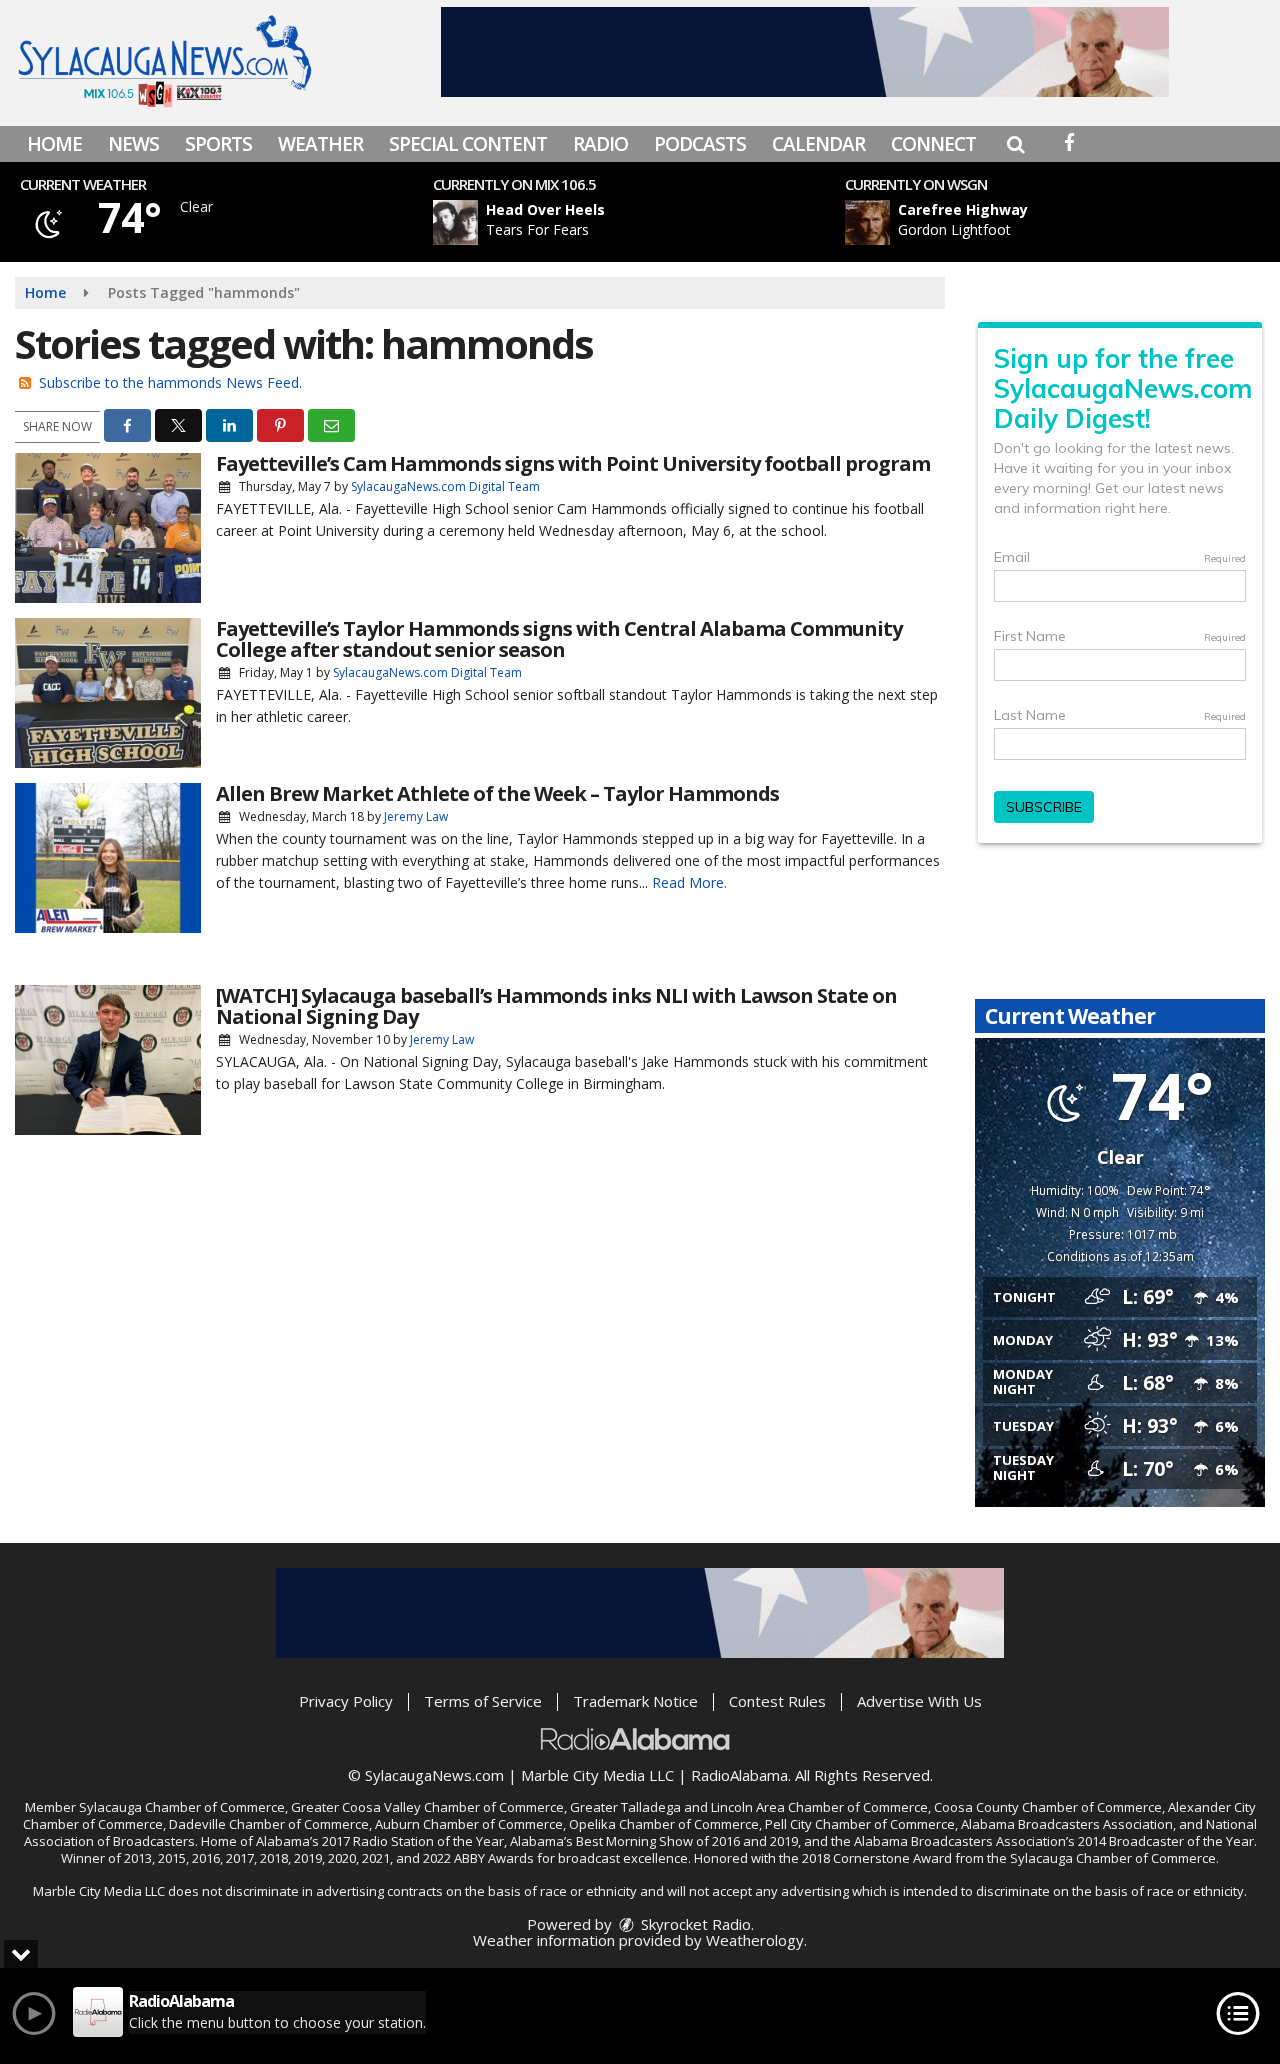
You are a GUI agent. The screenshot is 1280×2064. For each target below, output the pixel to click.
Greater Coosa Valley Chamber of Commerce (427, 1807)
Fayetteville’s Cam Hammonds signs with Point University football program (573, 463)
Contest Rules (777, 1701)
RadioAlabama (739, 1775)
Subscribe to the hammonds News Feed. (170, 382)
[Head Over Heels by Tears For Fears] (455, 222)
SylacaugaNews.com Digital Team (445, 486)
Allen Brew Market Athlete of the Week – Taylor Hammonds (497, 793)
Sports (218, 144)
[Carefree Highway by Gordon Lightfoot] (867, 222)
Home (54, 144)
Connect (933, 144)
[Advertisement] (805, 52)
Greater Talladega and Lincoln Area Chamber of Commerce (749, 1807)
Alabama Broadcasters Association (1067, 1824)
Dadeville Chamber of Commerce (269, 1824)
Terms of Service (483, 1701)
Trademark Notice (635, 1701)
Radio (600, 144)
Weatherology (755, 1940)
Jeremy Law (416, 816)
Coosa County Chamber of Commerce (1048, 1807)
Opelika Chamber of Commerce (664, 1824)
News (133, 144)
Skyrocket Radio (694, 1924)
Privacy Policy (346, 1701)
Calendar (818, 144)
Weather (320, 144)
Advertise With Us (919, 1701)
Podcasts (700, 144)
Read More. (689, 882)
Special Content (468, 144)
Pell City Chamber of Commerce (860, 1824)
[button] (1015, 144)
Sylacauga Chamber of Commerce (182, 1807)
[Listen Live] (643, 222)
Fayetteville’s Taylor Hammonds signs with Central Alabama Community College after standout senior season (559, 639)
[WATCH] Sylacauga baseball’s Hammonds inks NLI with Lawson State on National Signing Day (556, 1006)
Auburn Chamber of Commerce (469, 1824)
